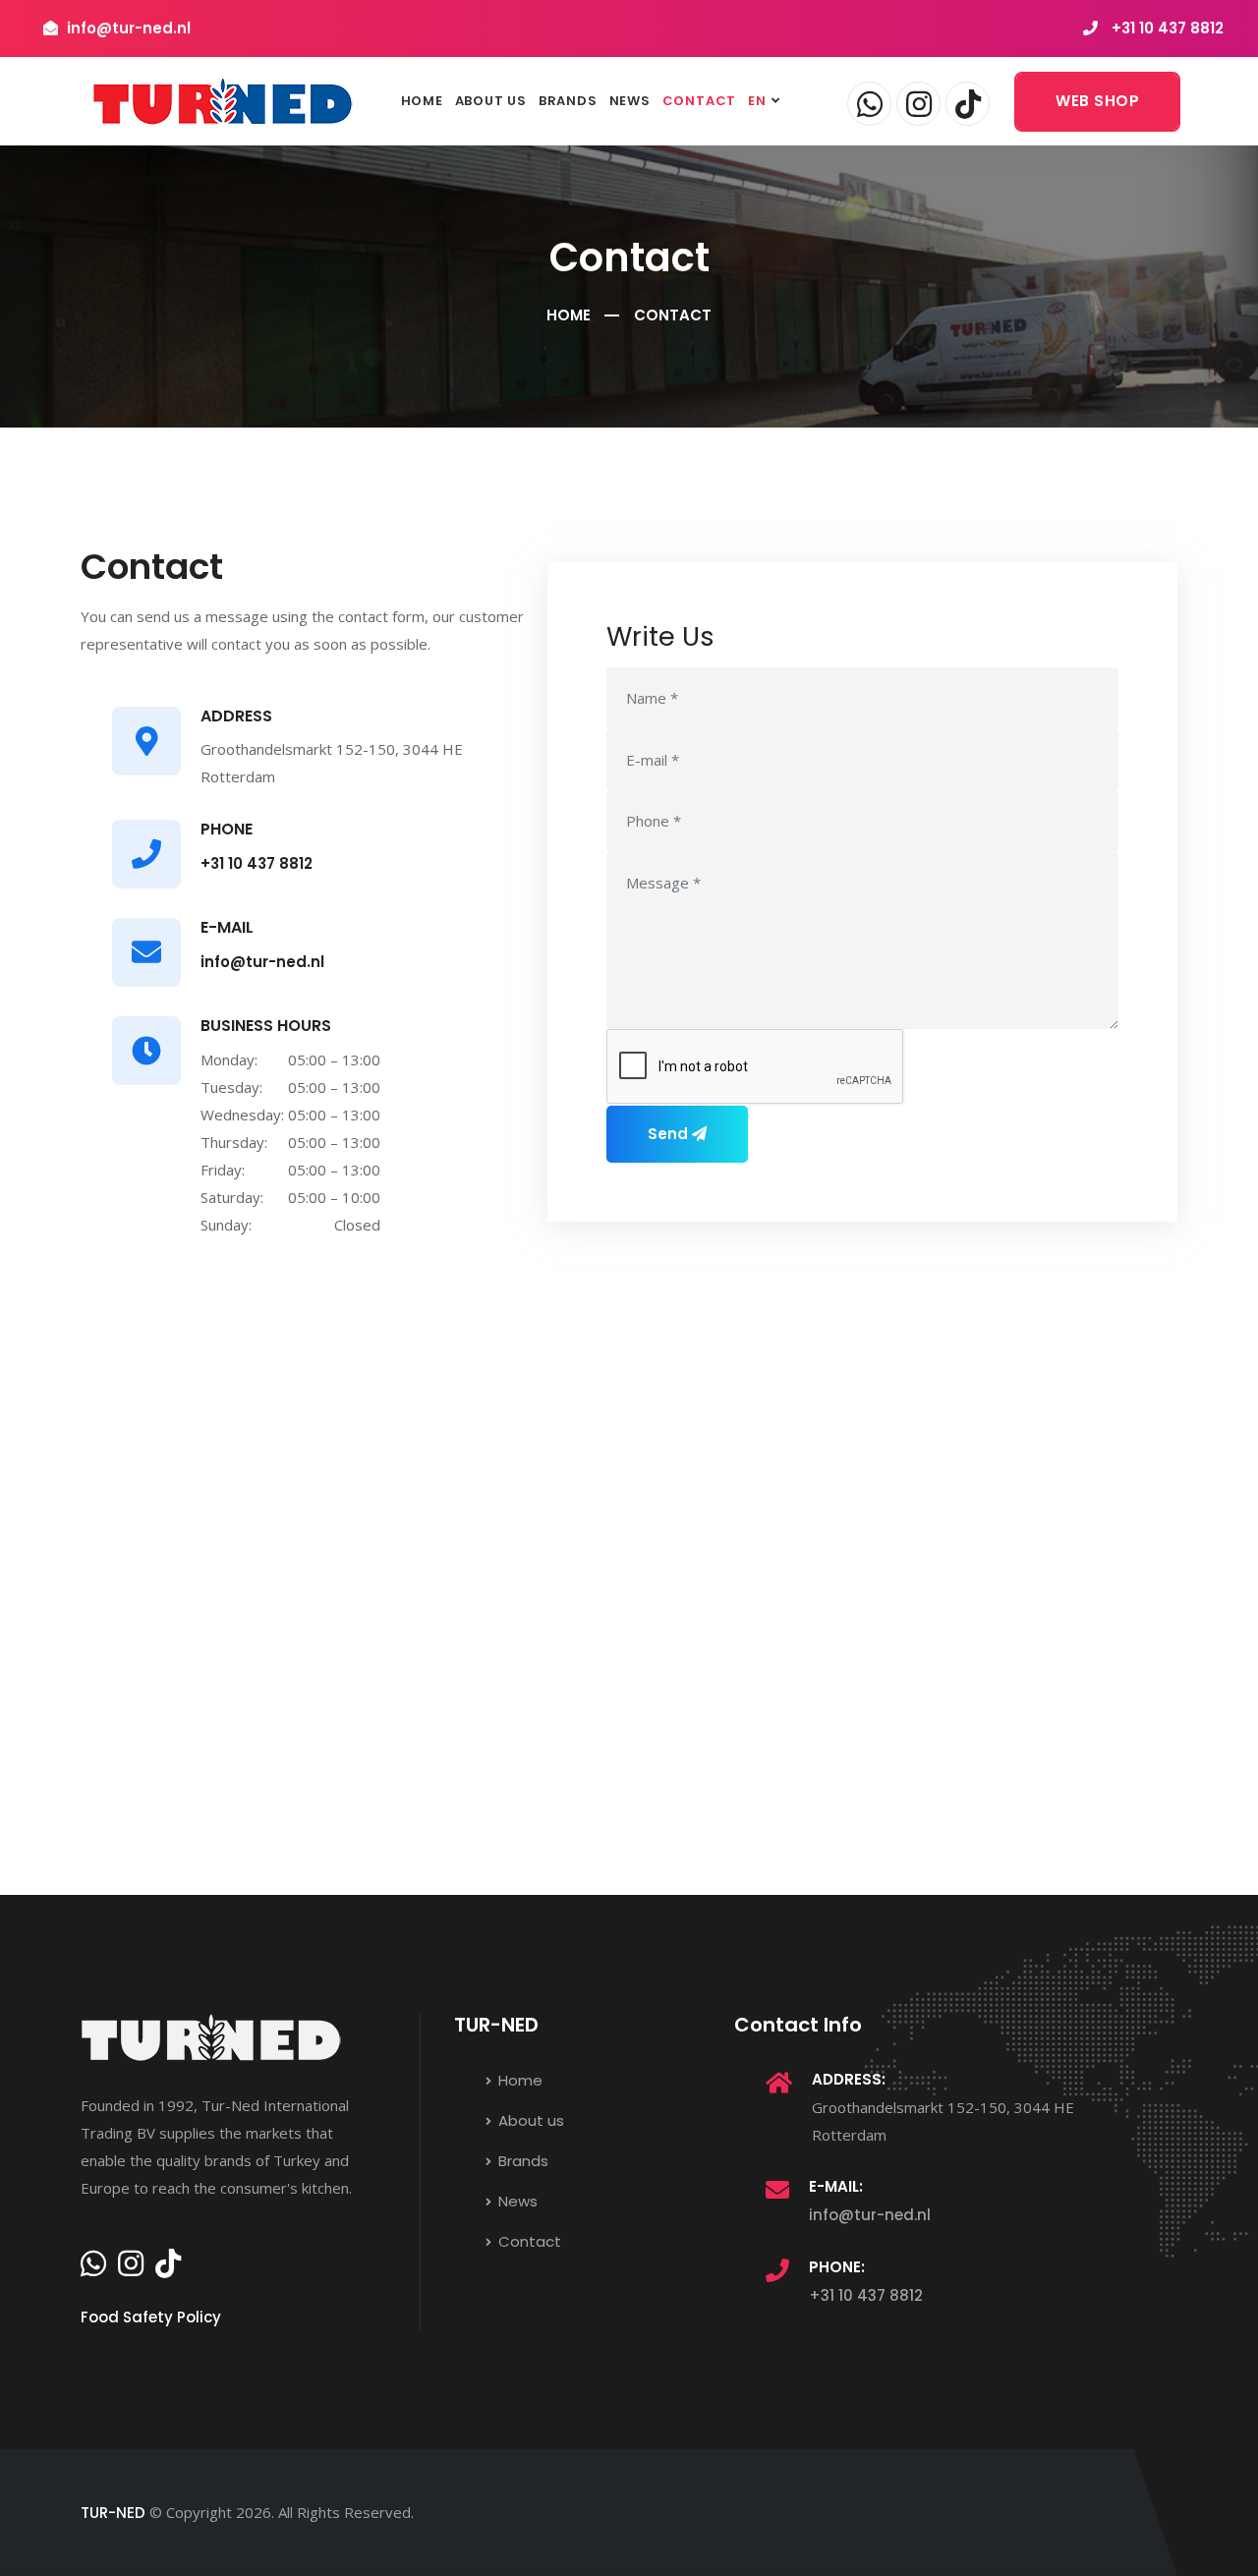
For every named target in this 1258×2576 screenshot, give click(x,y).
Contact (699, 101)
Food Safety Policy (151, 2317)
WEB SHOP (1097, 101)
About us (491, 101)
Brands (568, 101)
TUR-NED (113, 2513)
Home (422, 101)
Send (670, 1134)
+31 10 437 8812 (1168, 28)
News (630, 101)
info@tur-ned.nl (262, 962)
